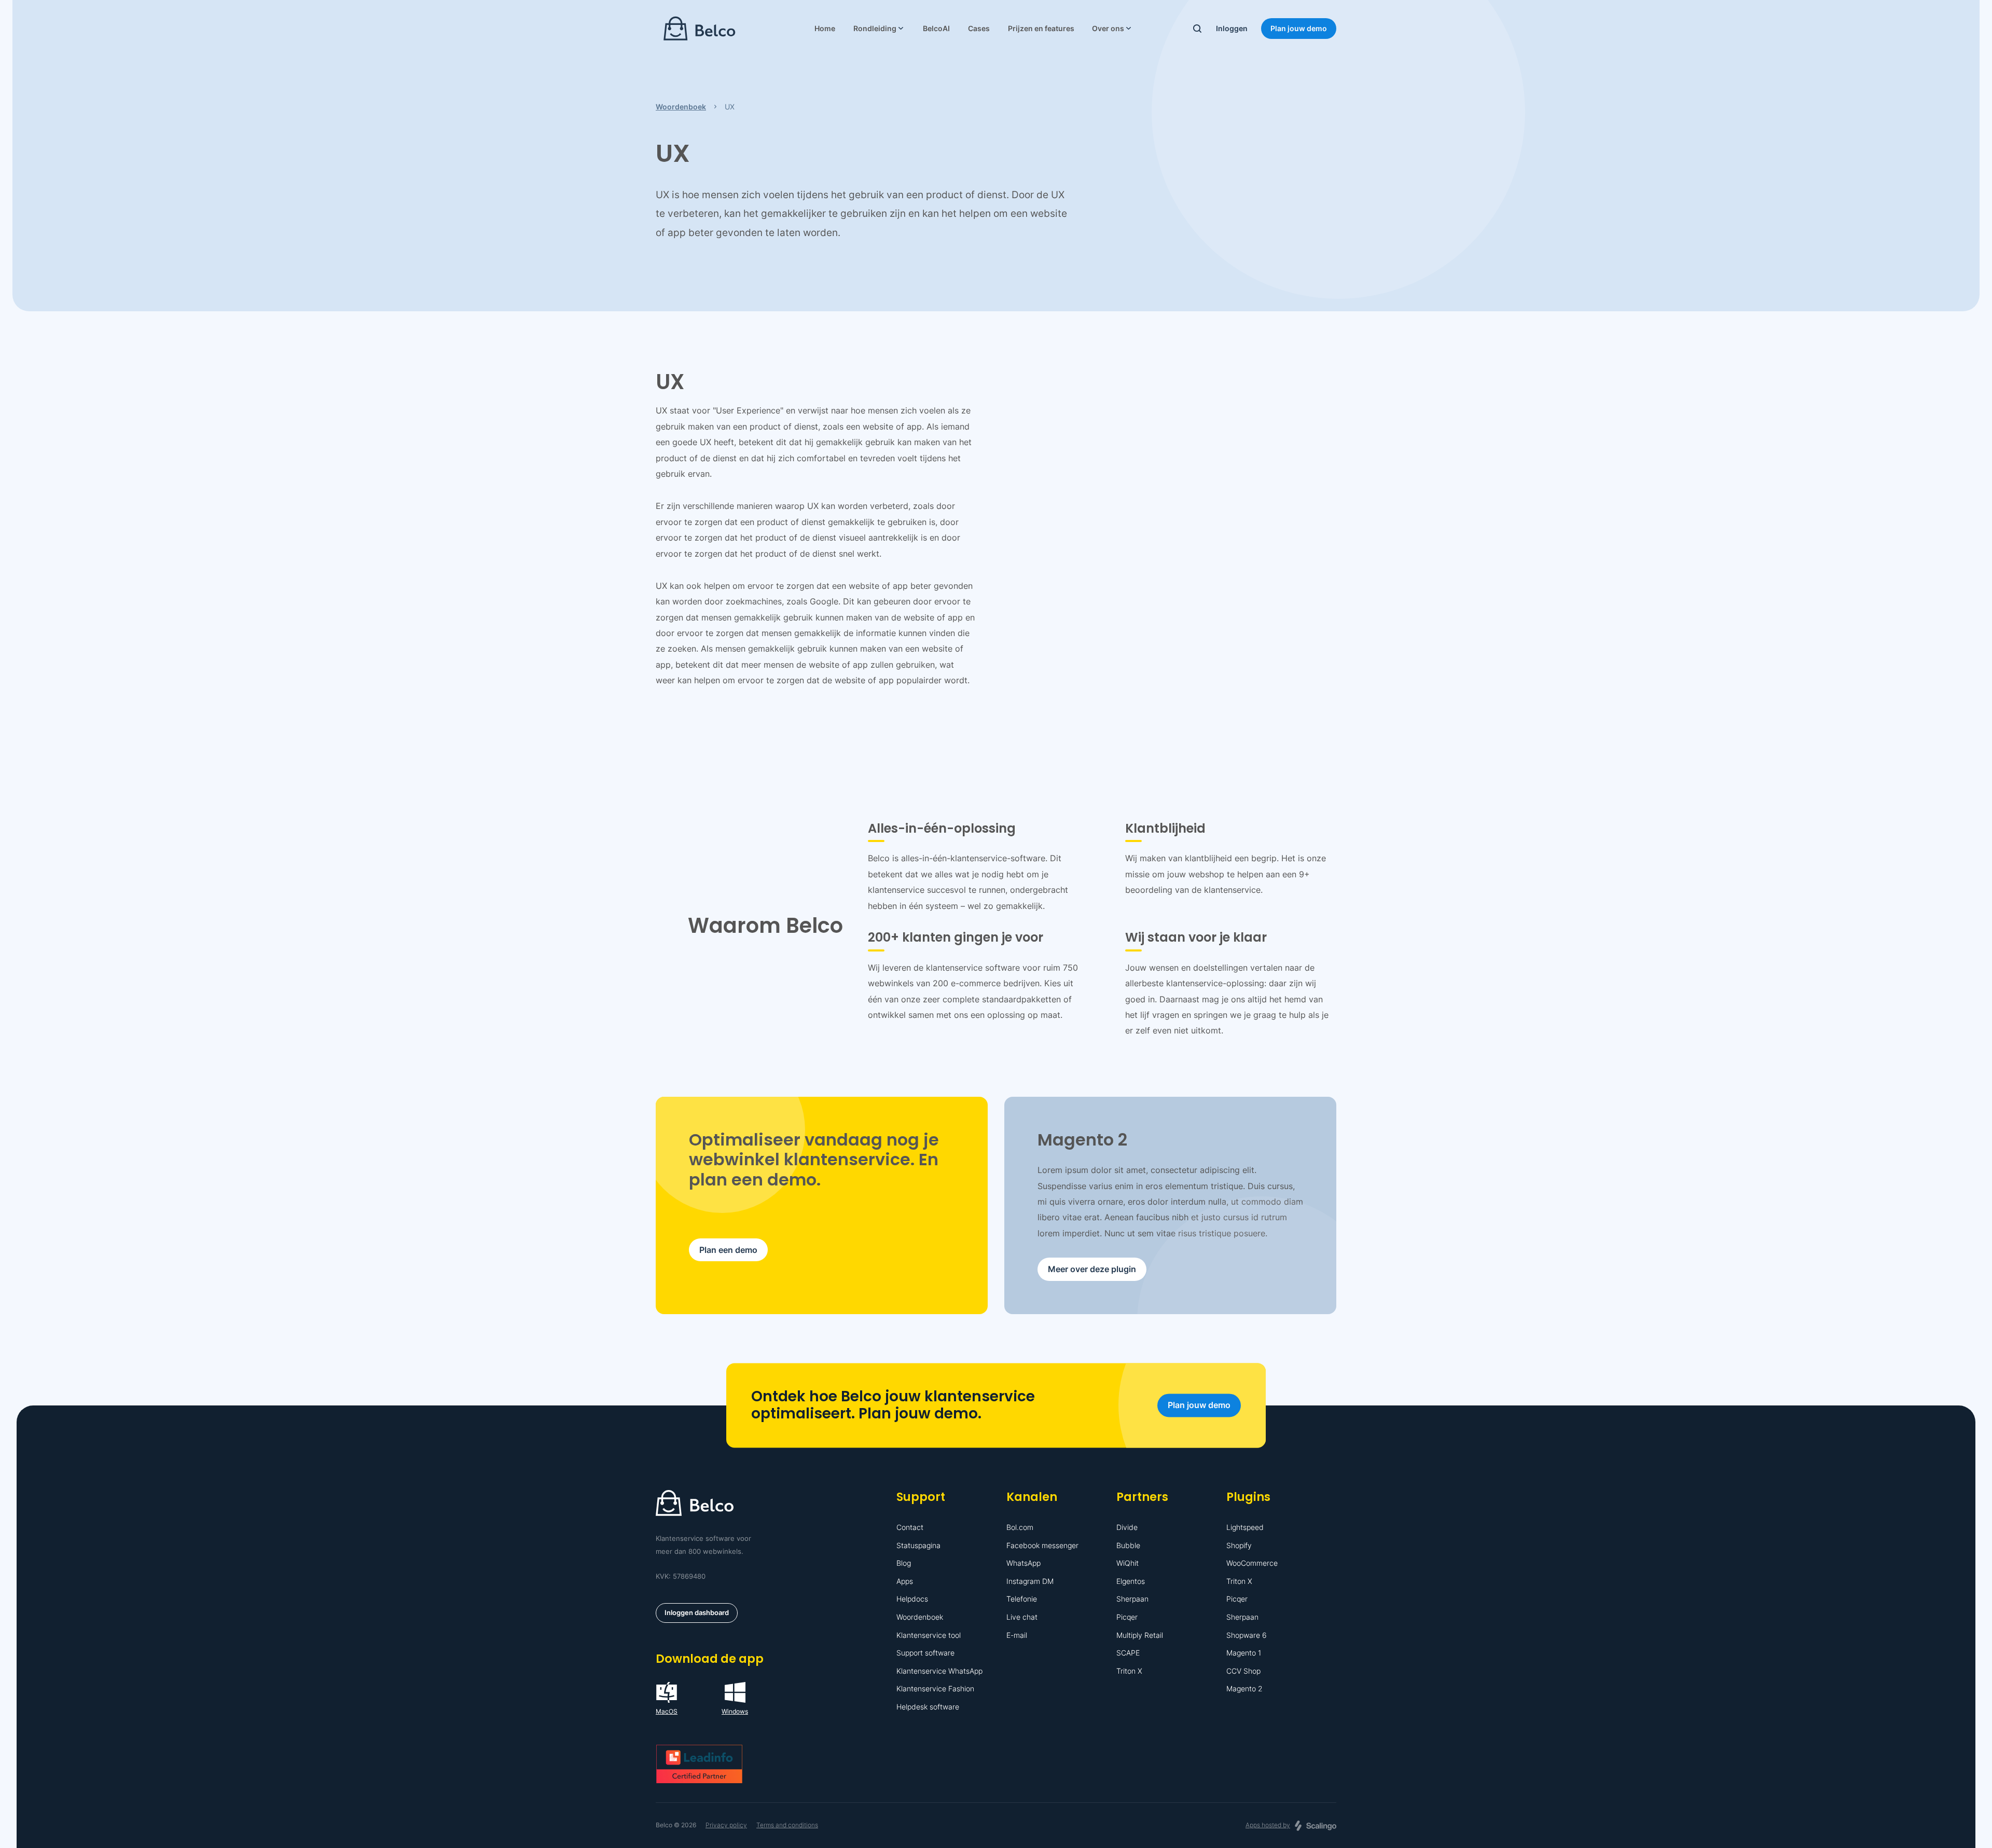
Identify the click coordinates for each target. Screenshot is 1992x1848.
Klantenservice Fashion (935, 1688)
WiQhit (1128, 1563)
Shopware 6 (1247, 1635)
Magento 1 (1244, 1653)
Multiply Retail (1140, 1635)
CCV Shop (1243, 1671)
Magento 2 (1244, 1688)
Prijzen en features (1041, 28)
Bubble (1128, 1545)
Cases (979, 28)
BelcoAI (936, 28)
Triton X (1129, 1671)
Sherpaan (1132, 1599)
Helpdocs (912, 1599)
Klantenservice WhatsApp (939, 1671)
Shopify (1239, 1545)
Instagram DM (1030, 1581)
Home (825, 28)
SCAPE (1128, 1653)
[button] (879, 29)
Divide (1127, 1527)
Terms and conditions (787, 1825)
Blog (904, 1563)
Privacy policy (726, 1825)
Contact (910, 1527)
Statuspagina (918, 1545)
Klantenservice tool (929, 1635)
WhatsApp (1023, 1563)
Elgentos (1131, 1581)
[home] (700, 29)
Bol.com (1020, 1527)
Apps (905, 1581)
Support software (925, 1653)
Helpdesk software (928, 1707)
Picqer (1127, 1617)
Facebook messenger (1042, 1545)
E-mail (1017, 1635)
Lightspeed (1245, 1527)
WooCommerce (1252, 1563)
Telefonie (1022, 1599)
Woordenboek (920, 1617)
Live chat (1022, 1617)
